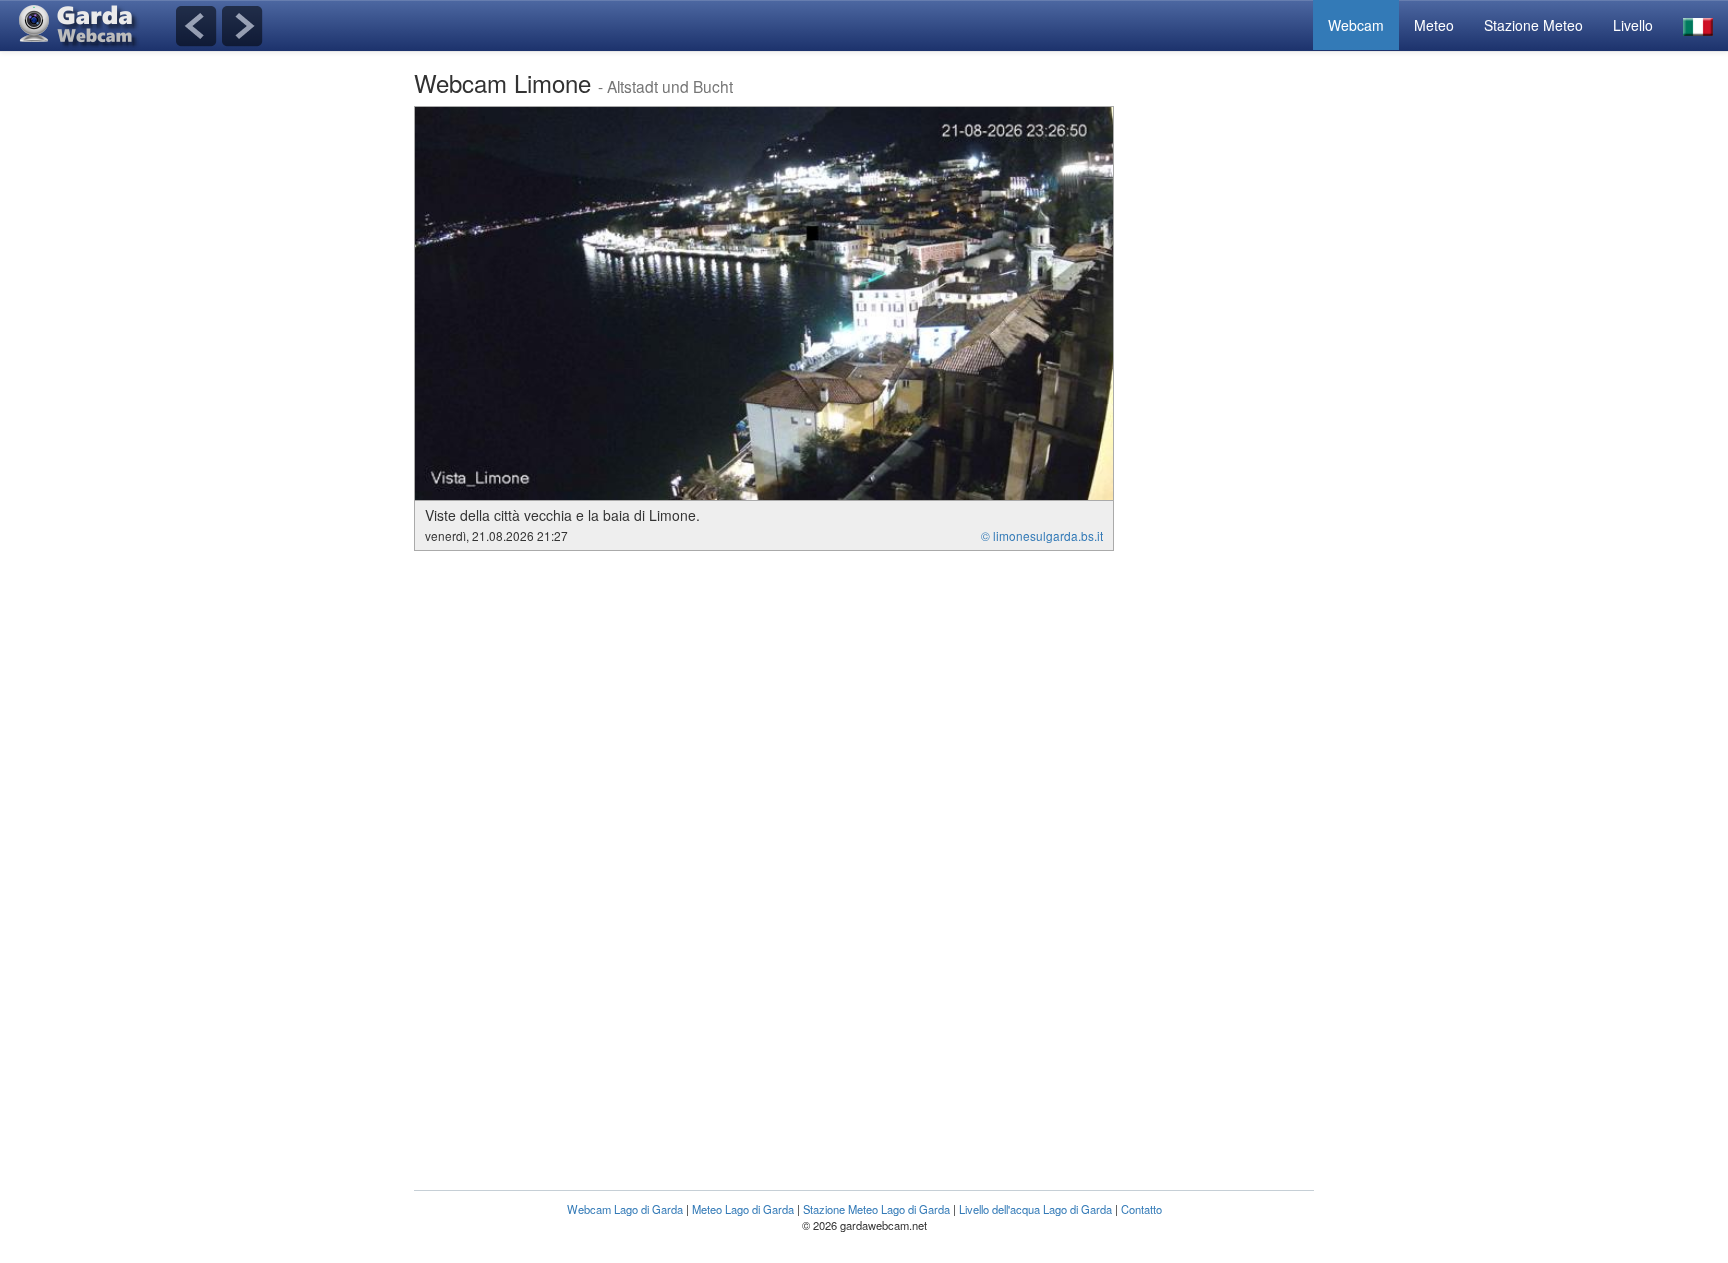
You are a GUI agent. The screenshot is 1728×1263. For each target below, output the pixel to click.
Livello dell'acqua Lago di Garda (1035, 1209)
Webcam (1356, 25)
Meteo (1434, 25)
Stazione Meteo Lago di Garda (876, 1209)
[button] (1698, 25)
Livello (1633, 25)
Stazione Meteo (1533, 25)
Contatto (1141, 1209)
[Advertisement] (1234, 406)
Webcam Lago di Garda (625, 1209)
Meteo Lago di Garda (743, 1209)
